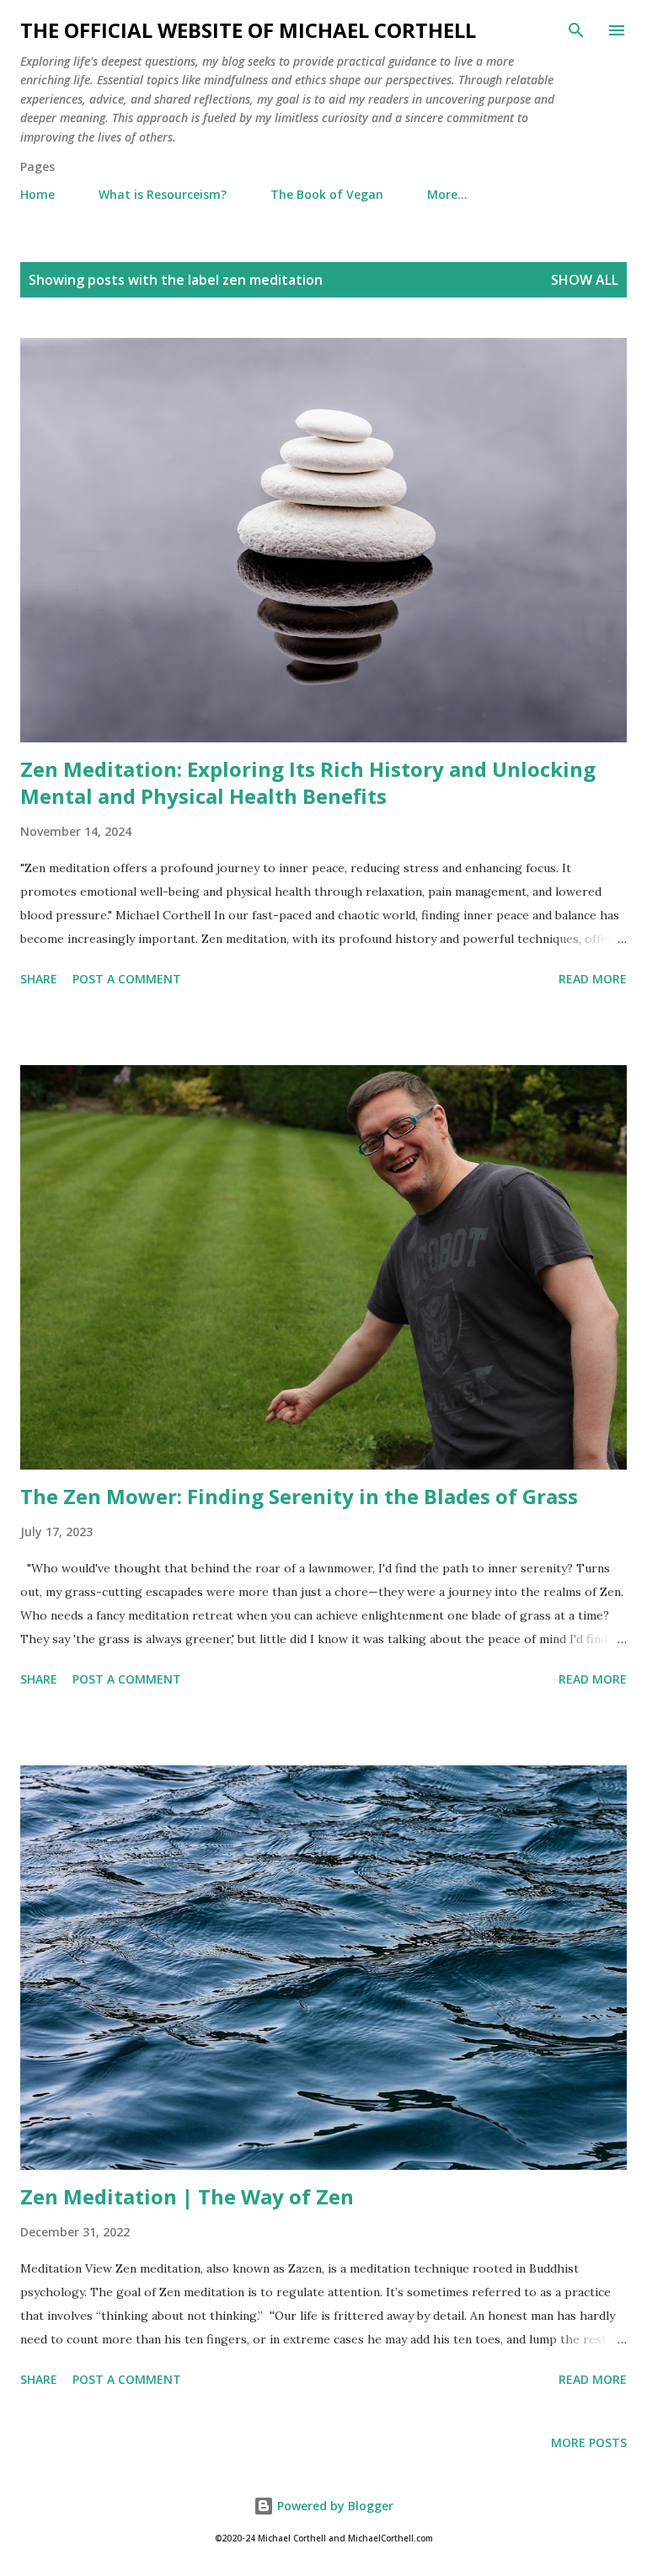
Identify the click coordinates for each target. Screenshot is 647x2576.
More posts (589, 2442)
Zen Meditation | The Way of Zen (187, 2196)
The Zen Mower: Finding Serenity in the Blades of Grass (299, 1496)
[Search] (576, 30)
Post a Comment (127, 979)
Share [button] (39, 979)
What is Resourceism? (163, 194)
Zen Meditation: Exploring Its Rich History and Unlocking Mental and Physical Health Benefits (308, 782)
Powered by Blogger (334, 2506)
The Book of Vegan (327, 194)
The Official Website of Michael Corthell (248, 30)
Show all (585, 280)
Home (37, 194)
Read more (593, 979)
